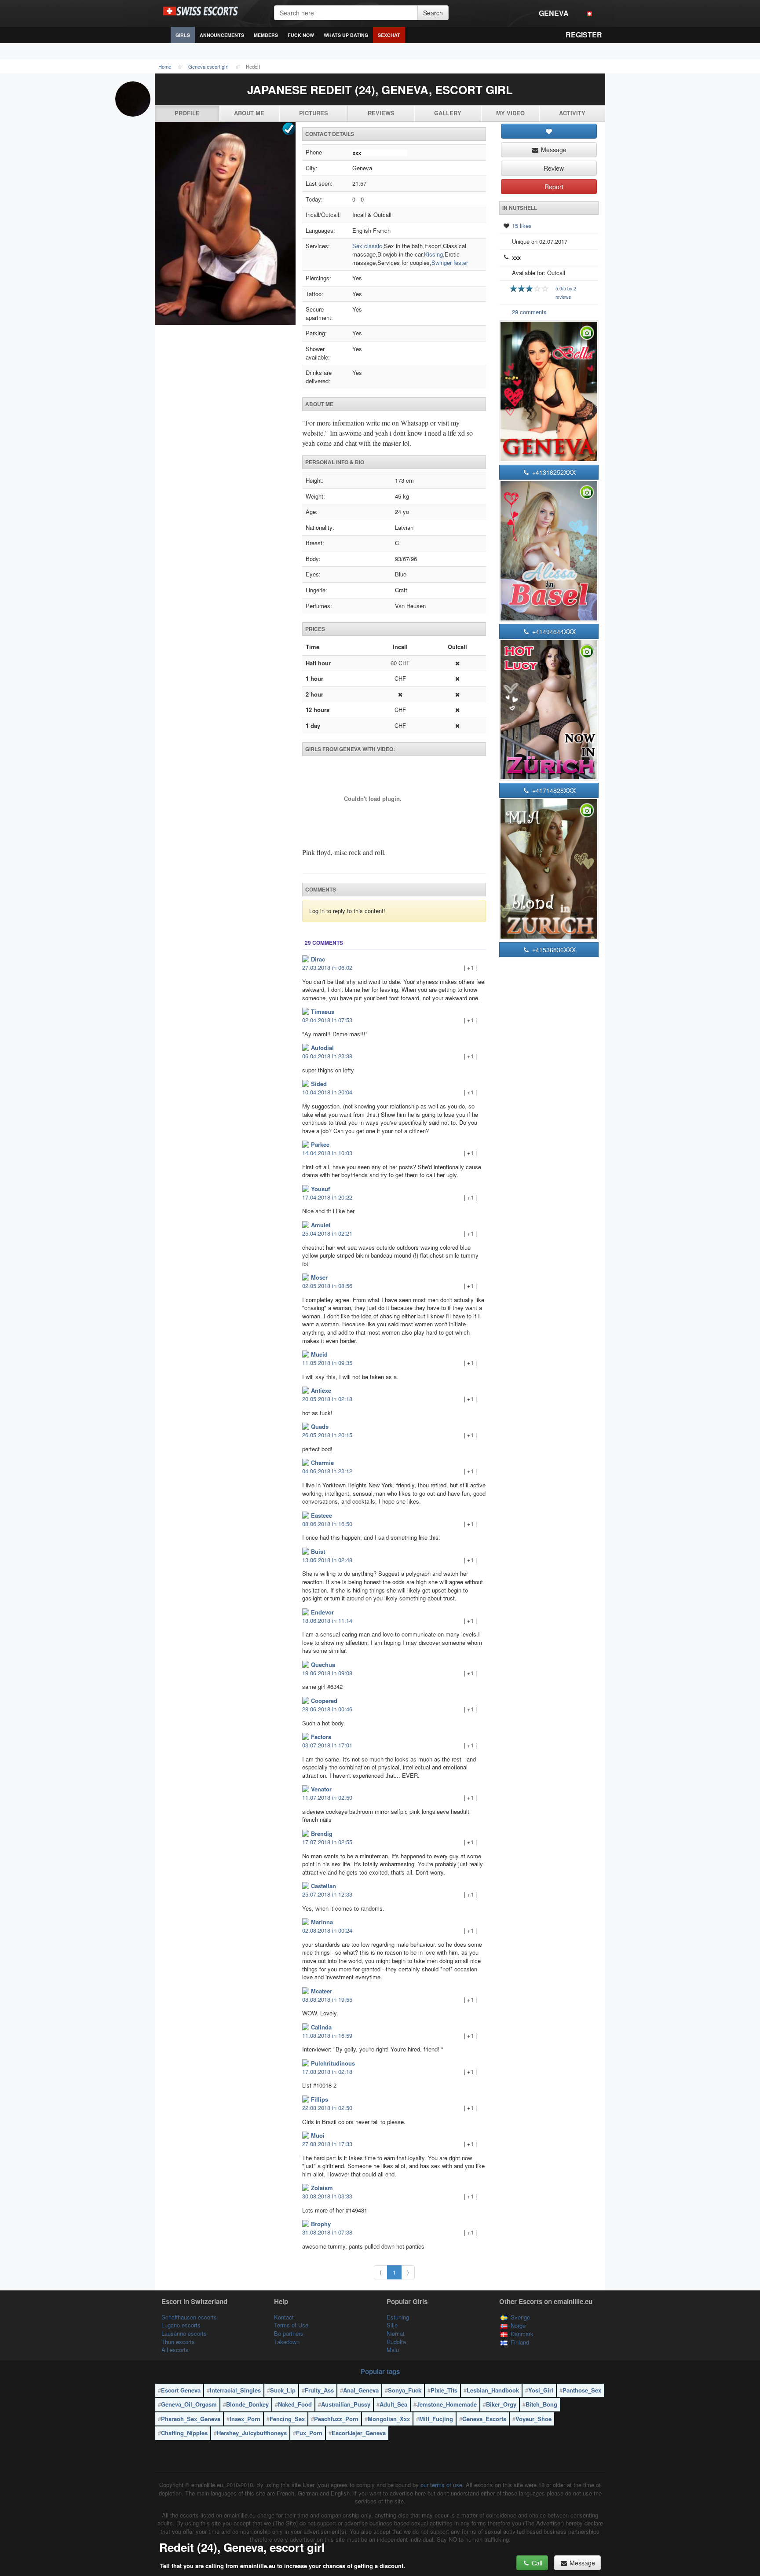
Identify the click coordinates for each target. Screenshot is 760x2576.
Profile (187, 113)
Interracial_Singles (235, 2390)
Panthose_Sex (582, 2390)
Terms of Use (291, 2325)
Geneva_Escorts (484, 2419)
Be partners (289, 2333)
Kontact (284, 2317)
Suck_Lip (283, 2390)
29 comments (529, 312)
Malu (393, 2350)
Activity (572, 113)
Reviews (381, 113)
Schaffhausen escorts (189, 2317)
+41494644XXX (553, 631)
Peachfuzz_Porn (336, 2419)
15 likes (522, 226)
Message (553, 150)
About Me (249, 113)
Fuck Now (301, 35)
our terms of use (441, 2485)
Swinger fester (450, 262)
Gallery (448, 113)
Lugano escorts (181, 2325)
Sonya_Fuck (405, 2390)
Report (553, 187)
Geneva (554, 13)
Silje (392, 2325)
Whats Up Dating (346, 35)
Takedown (287, 2342)
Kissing (433, 254)
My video (510, 113)
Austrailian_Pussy (346, 2404)
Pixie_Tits (444, 2390)
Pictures (314, 113)
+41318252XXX (553, 472)
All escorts (175, 2350)
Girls (183, 35)
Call (536, 2563)
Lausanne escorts (184, 2333)
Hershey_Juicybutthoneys (252, 2433)
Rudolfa (396, 2342)
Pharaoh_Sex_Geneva (191, 2419)
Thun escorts (178, 2342)
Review (553, 168)
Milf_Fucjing (436, 2419)
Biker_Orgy (501, 2404)
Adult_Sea (393, 2404)
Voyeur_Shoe (533, 2419)
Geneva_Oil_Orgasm (189, 2404)
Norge (518, 2325)
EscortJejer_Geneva (359, 2433)
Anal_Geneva (361, 2390)
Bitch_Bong (541, 2404)
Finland (520, 2342)
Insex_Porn (245, 2419)
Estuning (398, 2317)
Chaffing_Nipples (184, 2433)
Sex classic (367, 246)
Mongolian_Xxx (389, 2419)
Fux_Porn (309, 2433)
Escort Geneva (181, 2390)
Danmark (522, 2334)
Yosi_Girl (541, 2390)
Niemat (396, 2333)
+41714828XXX (553, 790)
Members (266, 35)
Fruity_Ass (319, 2390)
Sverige (520, 2317)
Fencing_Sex (287, 2419)
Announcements (222, 35)
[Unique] (225, 224)
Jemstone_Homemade (447, 2404)
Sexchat (389, 35)
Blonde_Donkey (247, 2404)
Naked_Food (295, 2404)
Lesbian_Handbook (493, 2390)
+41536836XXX (553, 950)
